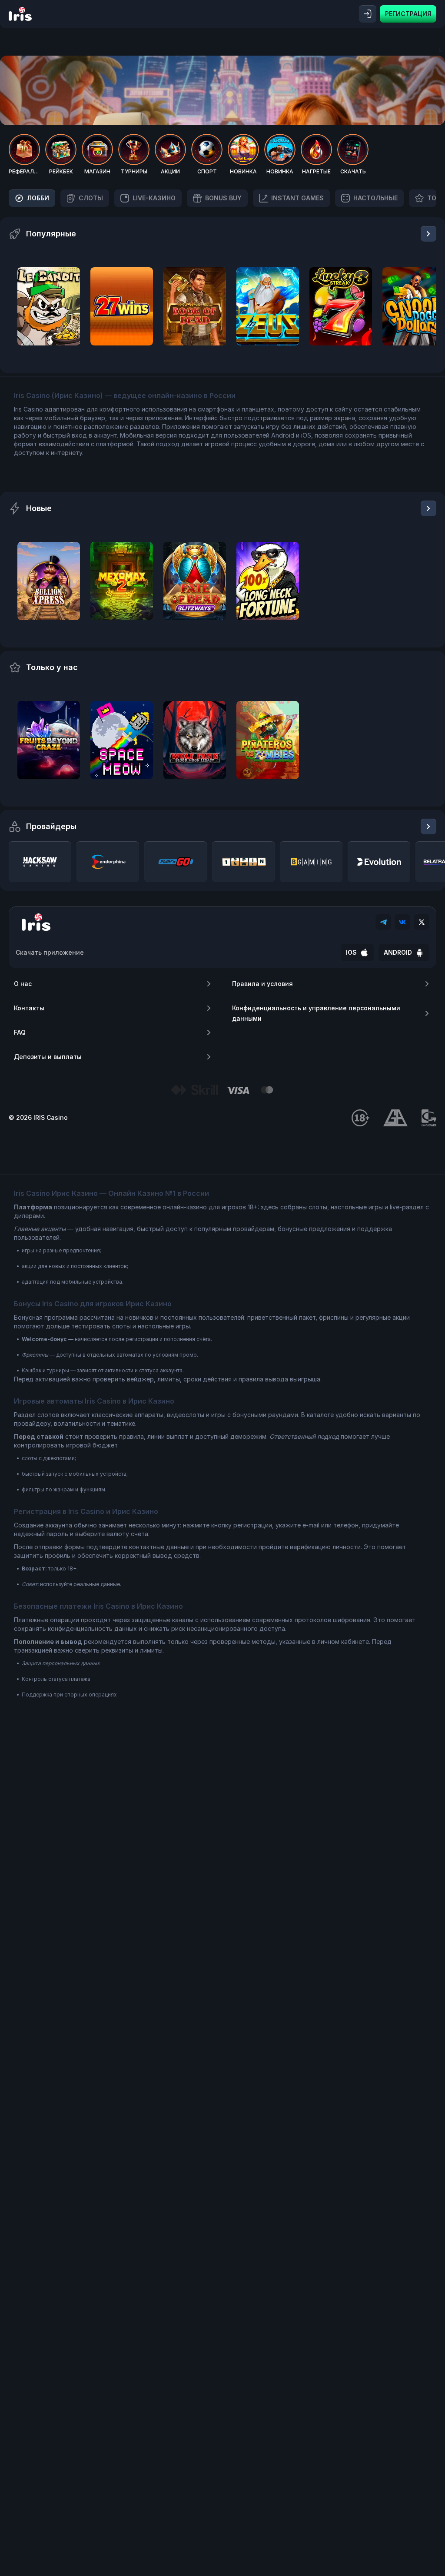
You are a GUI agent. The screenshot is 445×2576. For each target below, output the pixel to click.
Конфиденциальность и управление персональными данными (316, 1013)
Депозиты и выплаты (48, 1057)
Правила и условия (262, 984)
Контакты (29, 1008)
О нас (23, 984)
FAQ (20, 1032)
